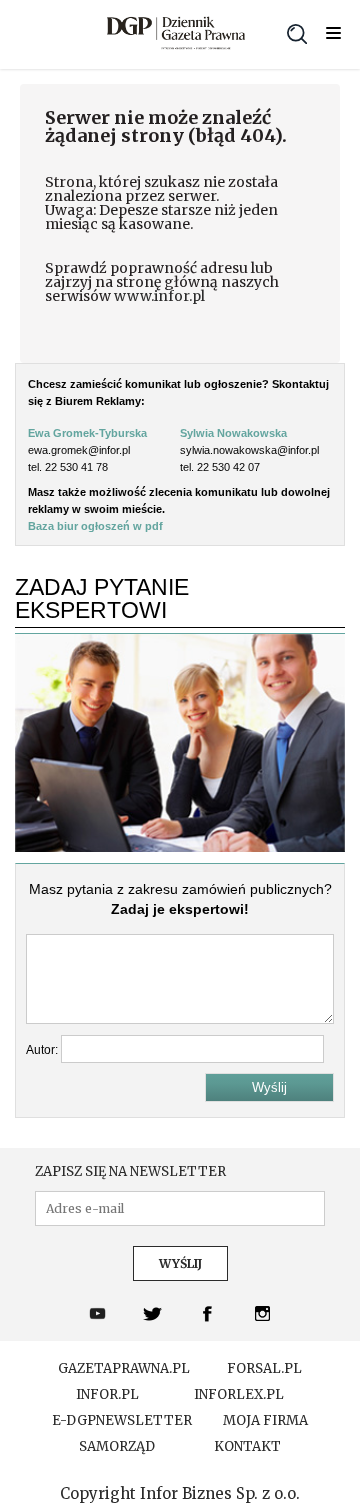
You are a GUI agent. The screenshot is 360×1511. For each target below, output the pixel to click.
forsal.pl (264, 1369)
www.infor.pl (159, 296)
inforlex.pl (239, 1395)
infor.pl (107, 1395)
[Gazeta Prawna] (176, 34)
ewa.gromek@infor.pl (79, 450)
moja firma (265, 1421)
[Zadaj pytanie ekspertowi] (180, 847)
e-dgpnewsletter (122, 1421)
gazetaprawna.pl (124, 1369)
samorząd (117, 1447)
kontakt (247, 1447)
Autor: (43, 1050)
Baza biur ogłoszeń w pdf (95, 526)
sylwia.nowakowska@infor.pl (249, 450)
